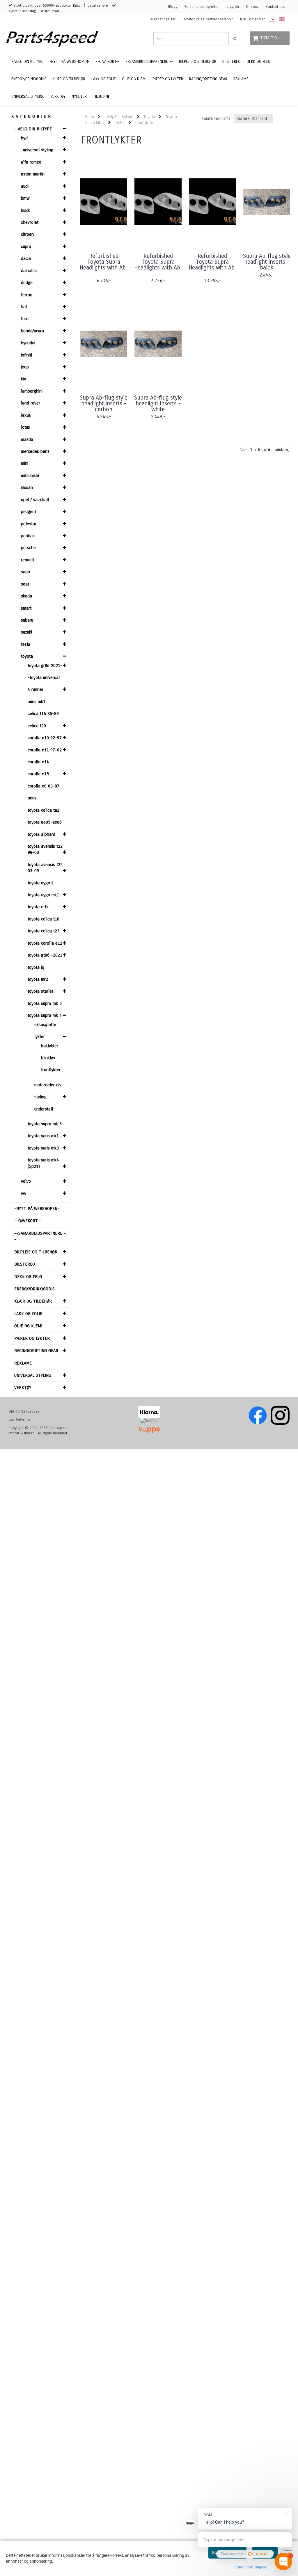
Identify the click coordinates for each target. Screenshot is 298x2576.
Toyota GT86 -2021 (45, 955)
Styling (40, 1097)
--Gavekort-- (28, 1221)
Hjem (90, 117)
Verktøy (23, 1388)
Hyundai (28, 343)
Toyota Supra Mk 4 (45, 1015)
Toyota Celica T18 (44, 919)
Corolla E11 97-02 (45, 750)
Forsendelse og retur (202, 7)
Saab (25, 572)
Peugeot (29, 512)
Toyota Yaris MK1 (43, 1136)
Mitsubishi (30, 476)
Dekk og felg (28, 1277)
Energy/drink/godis (34, 1289)
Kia (24, 379)
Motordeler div (48, 1085)
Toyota (27, 656)
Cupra (26, 246)
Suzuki (26, 632)
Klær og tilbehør (33, 1301)
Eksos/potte (45, 1025)
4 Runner (36, 689)
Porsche (28, 548)
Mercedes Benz (35, 451)
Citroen (27, 234)
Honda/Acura (32, 331)
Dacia (26, 258)
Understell (44, 1109)
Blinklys (48, 1058)
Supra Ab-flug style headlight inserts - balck (267, 262)
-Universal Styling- (38, 150)
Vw (24, 1193)
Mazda (27, 439)
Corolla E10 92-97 (45, 738)
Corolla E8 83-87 (44, 786)
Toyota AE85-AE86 (45, 822)
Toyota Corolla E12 (45, 943)
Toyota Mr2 (38, 979)
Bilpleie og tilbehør (36, 1252)
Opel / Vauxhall (35, 500)
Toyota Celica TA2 (44, 810)
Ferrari (27, 295)
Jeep (25, 367)
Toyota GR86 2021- (45, 666)
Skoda (26, 596)
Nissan (27, 487)
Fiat (24, 307)
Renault (28, 560)
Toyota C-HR (38, 907)
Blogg (173, 7)
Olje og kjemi (28, 1326)
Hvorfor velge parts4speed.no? (208, 19)
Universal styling (33, 1375)
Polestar (29, 524)
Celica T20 (37, 726)
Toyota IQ (36, 967)
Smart (26, 608)
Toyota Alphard (41, 834)
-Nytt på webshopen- (37, 1209)
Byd (24, 138)
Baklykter (50, 1046)
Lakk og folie (28, 1314)
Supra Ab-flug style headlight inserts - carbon (104, 404)
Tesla (26, 644)
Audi (25, 186)
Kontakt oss (275, 7)
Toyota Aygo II (40, 883)
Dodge (27, 283)
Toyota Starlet (40, 991)
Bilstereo (25, 1264)
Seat (25, 584)
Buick (26, 210)
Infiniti (26, 355)
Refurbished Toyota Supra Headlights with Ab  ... (104, 265)
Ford (25, 319)
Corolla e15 (38, 774)
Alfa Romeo (31, 162)
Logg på (232, 7)
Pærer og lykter (32, 1338)
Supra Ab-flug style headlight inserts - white (158, 404)
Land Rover (31, 403)
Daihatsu (29, 271)
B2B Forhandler (252, 19)
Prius (32, 798)
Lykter (40, 1037)
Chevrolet (30, 222)
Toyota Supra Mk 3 (45, 1003)
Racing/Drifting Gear (36, 1351)
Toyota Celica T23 (44, 931)
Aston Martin (33, 174)
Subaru (27, 620)
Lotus (25, 427)
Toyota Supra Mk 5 (45, 1124)
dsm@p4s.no (19, 1420)
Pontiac (28, 536)
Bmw (25, 198)
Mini (25, 463)
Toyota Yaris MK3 (43, 1148)
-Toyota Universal (44, 677)
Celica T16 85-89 (43, 714)
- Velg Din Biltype (33, 129)
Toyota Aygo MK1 (43, 895)
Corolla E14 (38, 762)
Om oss (252, 7)
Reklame (23, 1363)
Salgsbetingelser (162, 19)
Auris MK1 (37, 702)
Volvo (26, 1181)
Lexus (26, 415)
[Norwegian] (281, 19)
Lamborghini (32, 391)
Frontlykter (51, 1070)
